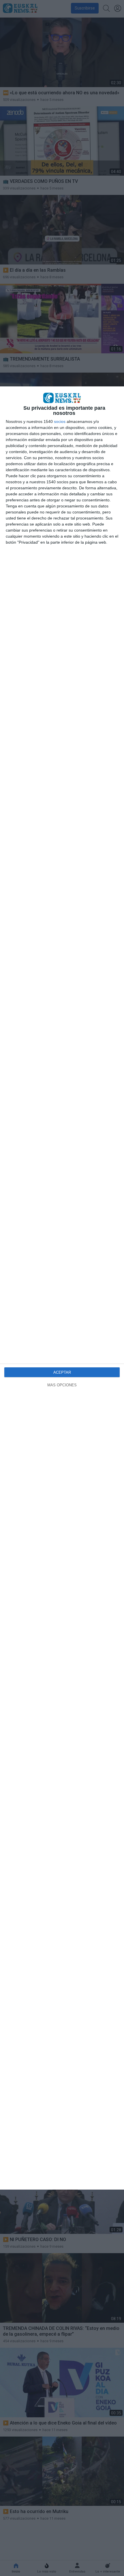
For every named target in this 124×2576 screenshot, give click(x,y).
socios (60, 421)
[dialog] (62, 1288)
